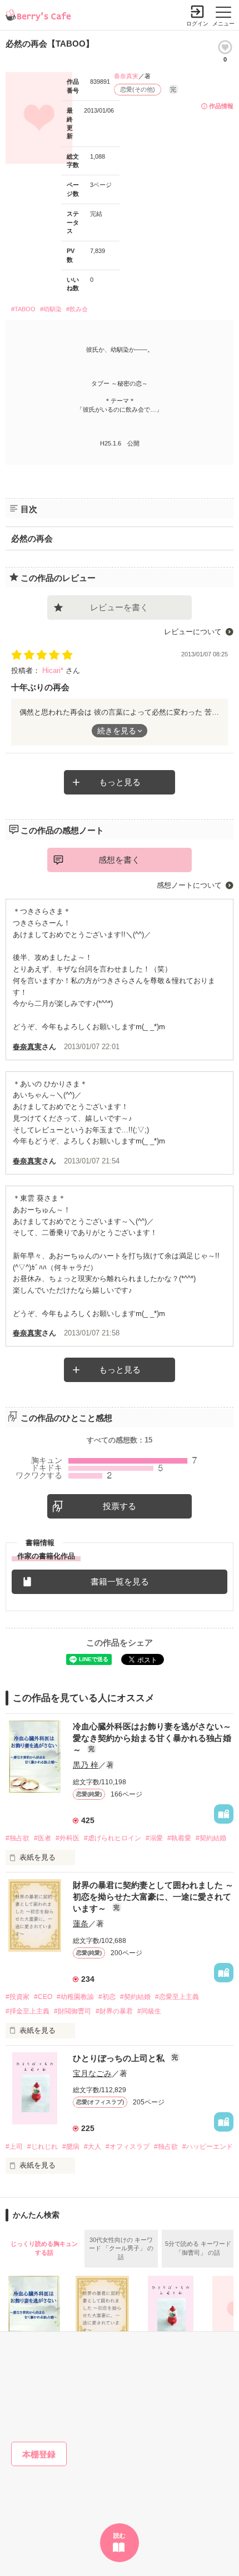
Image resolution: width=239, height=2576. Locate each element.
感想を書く (119, 860)
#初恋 (107, 1997)
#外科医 (68, 1838)
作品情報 (221, 106)
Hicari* (54, 670)
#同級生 (149, 2011)
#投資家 (18, 1997)
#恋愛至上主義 (177, 1997)
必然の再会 (32, 538)
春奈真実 (126, 76)
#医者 (43, 1838)
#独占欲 (18, 1838)
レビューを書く (119, 607)
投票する (120, 1506)
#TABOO (23, 309)
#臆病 (71, 2147)
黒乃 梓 (86, 1765)
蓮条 (81, 1924)
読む (120, 2535)
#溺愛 (154, 1838)
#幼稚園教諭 (75, 1997)
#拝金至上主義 (28, 2011)
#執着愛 (179, 1838)
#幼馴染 (51, 309)
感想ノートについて (189, 885)
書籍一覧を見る (120, 1581)
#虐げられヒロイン (113, 1838)
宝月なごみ (92, 2073)
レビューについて (193, 632)
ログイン (197, 24)
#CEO (43, 1997)
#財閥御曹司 (73, 2011)
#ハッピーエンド (208, 2147)
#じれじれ (43, 2147)
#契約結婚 (211, 1838)
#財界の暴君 (114, 2011)
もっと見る (120, 782)
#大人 (93, 2147)
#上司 (14, 2147)
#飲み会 (77, 309)
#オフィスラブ (128, 2147)
